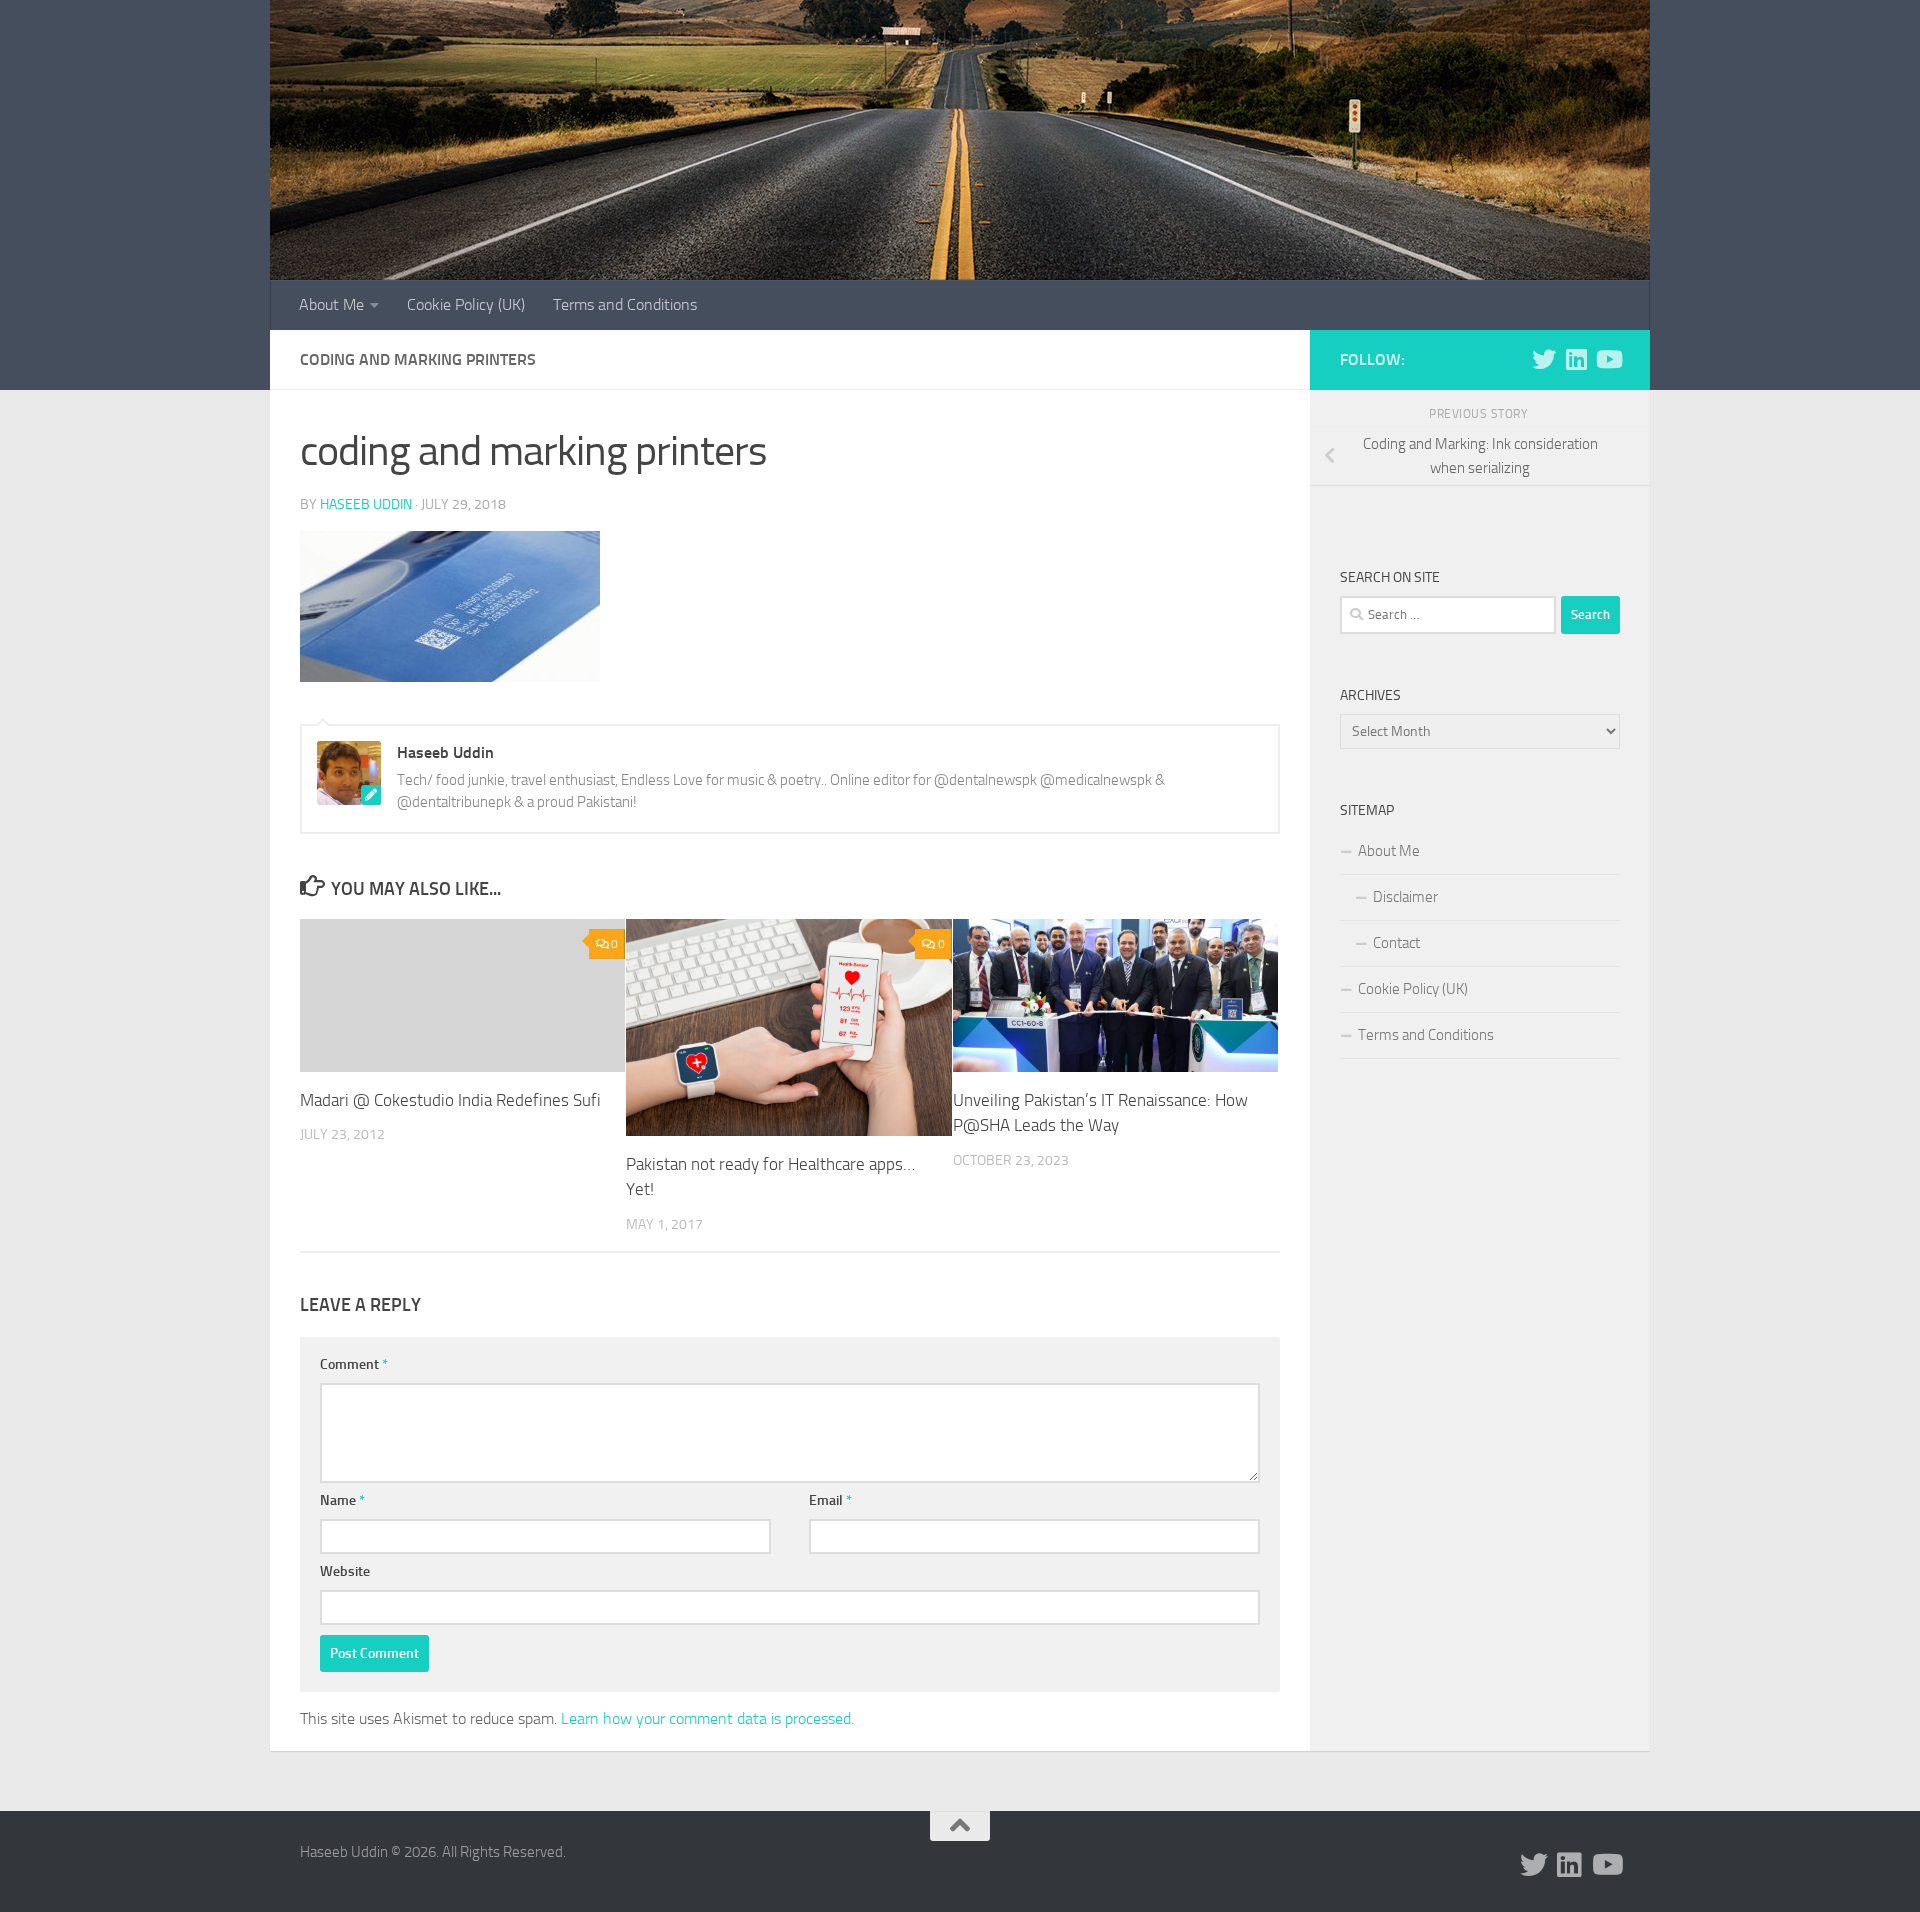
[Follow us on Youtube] (1608, 359)
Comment (354, 1364)
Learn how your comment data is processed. (707, 1718)
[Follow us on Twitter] (1544, 359)
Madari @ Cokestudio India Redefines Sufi (450, 1100)
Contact (1396, 943)
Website (345, 1571)
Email (830, 1500)
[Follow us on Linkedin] (1576, 359)
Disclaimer (1405, 897)
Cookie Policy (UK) (466, 304)
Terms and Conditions (625, 304)
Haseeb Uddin (366, 504)
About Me (331, 304)
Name (342, 1500)
